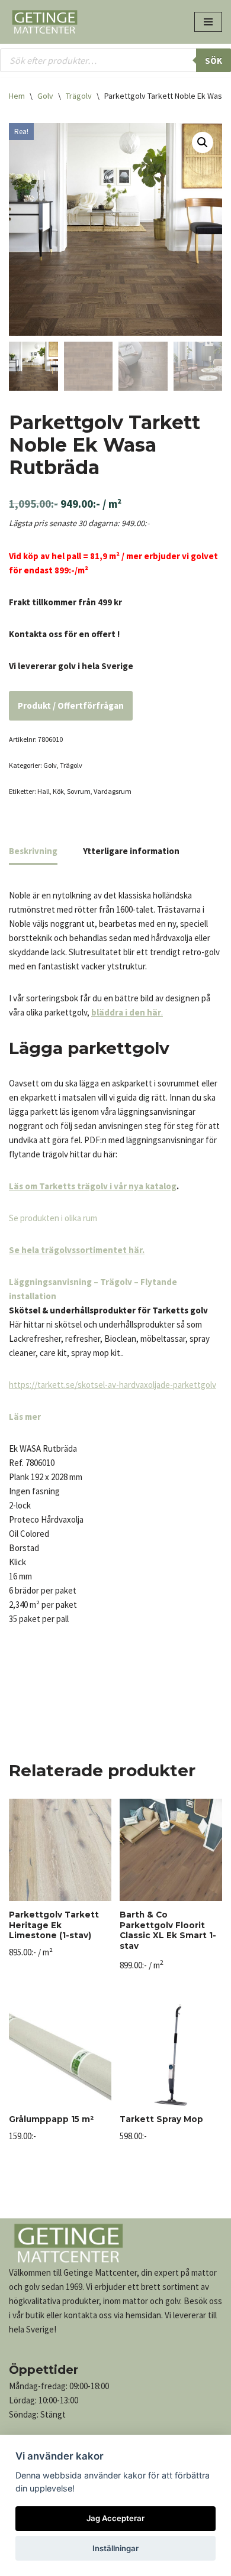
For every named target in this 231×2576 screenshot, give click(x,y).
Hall (44, 791)
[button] (203, 142)
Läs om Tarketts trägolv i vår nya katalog (93, 1186)
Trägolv (79, 96)
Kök (58, 791)
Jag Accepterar (115, 2518)
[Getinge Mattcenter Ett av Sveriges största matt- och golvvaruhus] (44, 22)
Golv (45, 96)
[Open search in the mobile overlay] (115, 60)
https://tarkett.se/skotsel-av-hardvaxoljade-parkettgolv (113, 1385)
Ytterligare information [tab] (131, 851)
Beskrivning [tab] (33, 851)
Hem (17, 96)
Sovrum (79, 791)
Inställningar (115, 2548)
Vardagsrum (113, 791)
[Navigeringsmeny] (208, 22)
